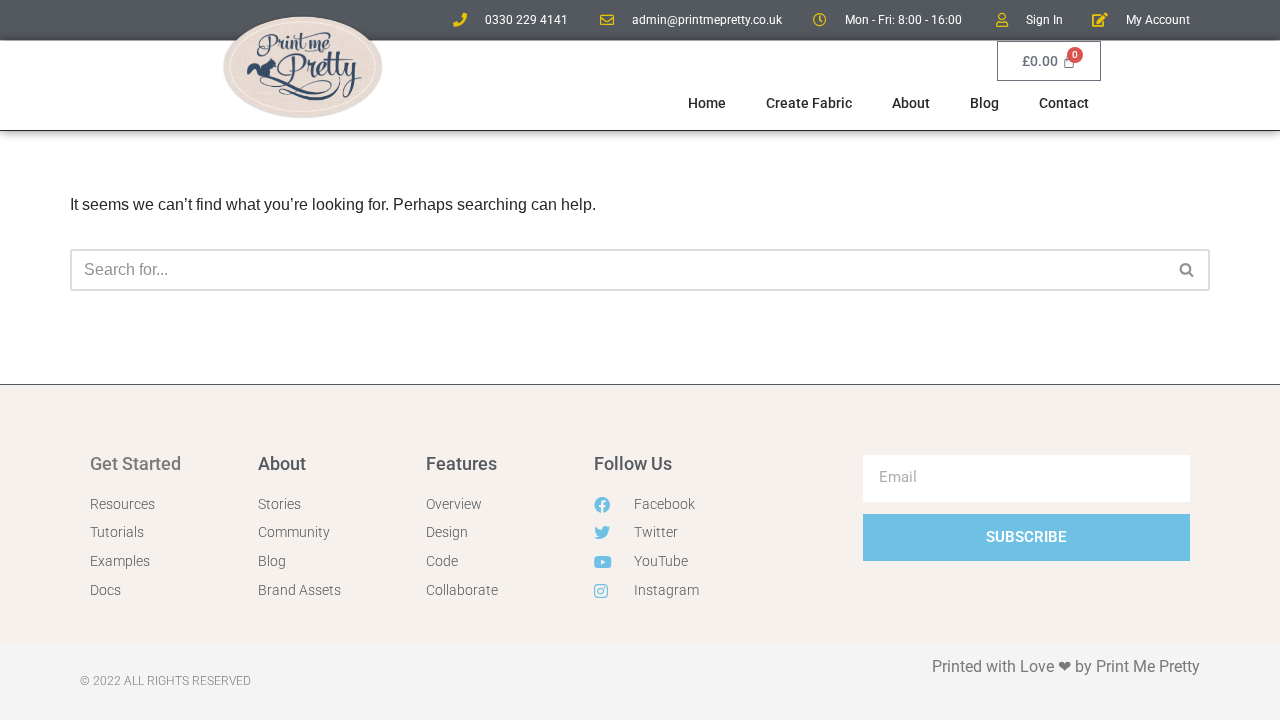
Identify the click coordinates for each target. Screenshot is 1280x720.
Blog (984, 103)
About (911, 103)
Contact (1064, 103)
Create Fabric (809, 103)
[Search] (1187, 270)
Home (707, 103)
